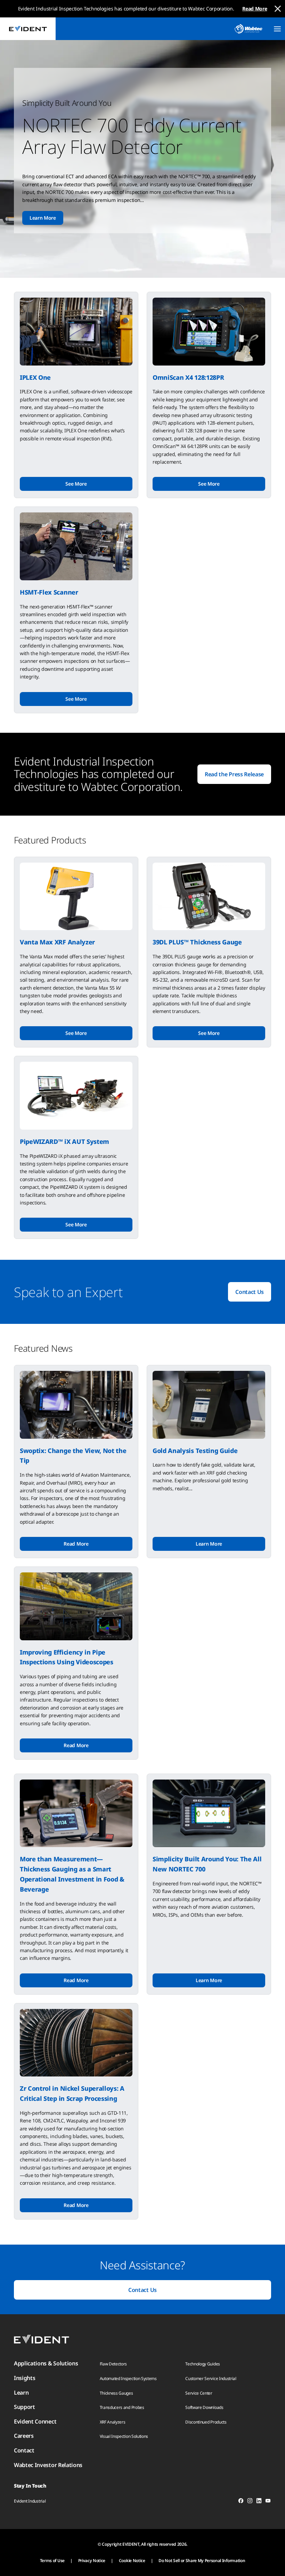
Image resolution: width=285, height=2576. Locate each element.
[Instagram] (250, 2502)
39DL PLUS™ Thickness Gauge (197, 942)
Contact (24, 2450)
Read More (255, 9)
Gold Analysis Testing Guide (195, 1451)
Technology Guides (203, 2364)
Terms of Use (52, 2561)
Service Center (199, 2393)
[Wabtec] (249, 29)
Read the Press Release (234, 774)
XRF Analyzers (113, 2422)
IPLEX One (35, 377)
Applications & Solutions (46, 2363)
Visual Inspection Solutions (124, 2436)
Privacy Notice (92, 2561)
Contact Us (250, 1292)
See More (76, 484)
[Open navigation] (277, 29)
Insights (25, 2378)
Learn (21, 2393)
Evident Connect (35, 2421)
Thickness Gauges (116, 2393)
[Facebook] (241, 2502)
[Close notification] (278, 9)
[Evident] (28, 29)
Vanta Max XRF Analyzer (57, 942)
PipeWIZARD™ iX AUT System (64, 1141)
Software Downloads (204, 2407)
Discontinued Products (206, 2422)
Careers (24, 2436)
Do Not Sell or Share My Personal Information (202, 2561)
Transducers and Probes (122, 2407)
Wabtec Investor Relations (48, 2465)
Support (25, 2407)
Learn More (43, 218)
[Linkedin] (259, 2502)
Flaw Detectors (113, 2364)
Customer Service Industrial (211, 2378)
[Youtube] (268, 2502)
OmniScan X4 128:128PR (188, 377)
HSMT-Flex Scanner (49, 592)
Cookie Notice (132, 2561)
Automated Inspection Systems (128, 2378)
